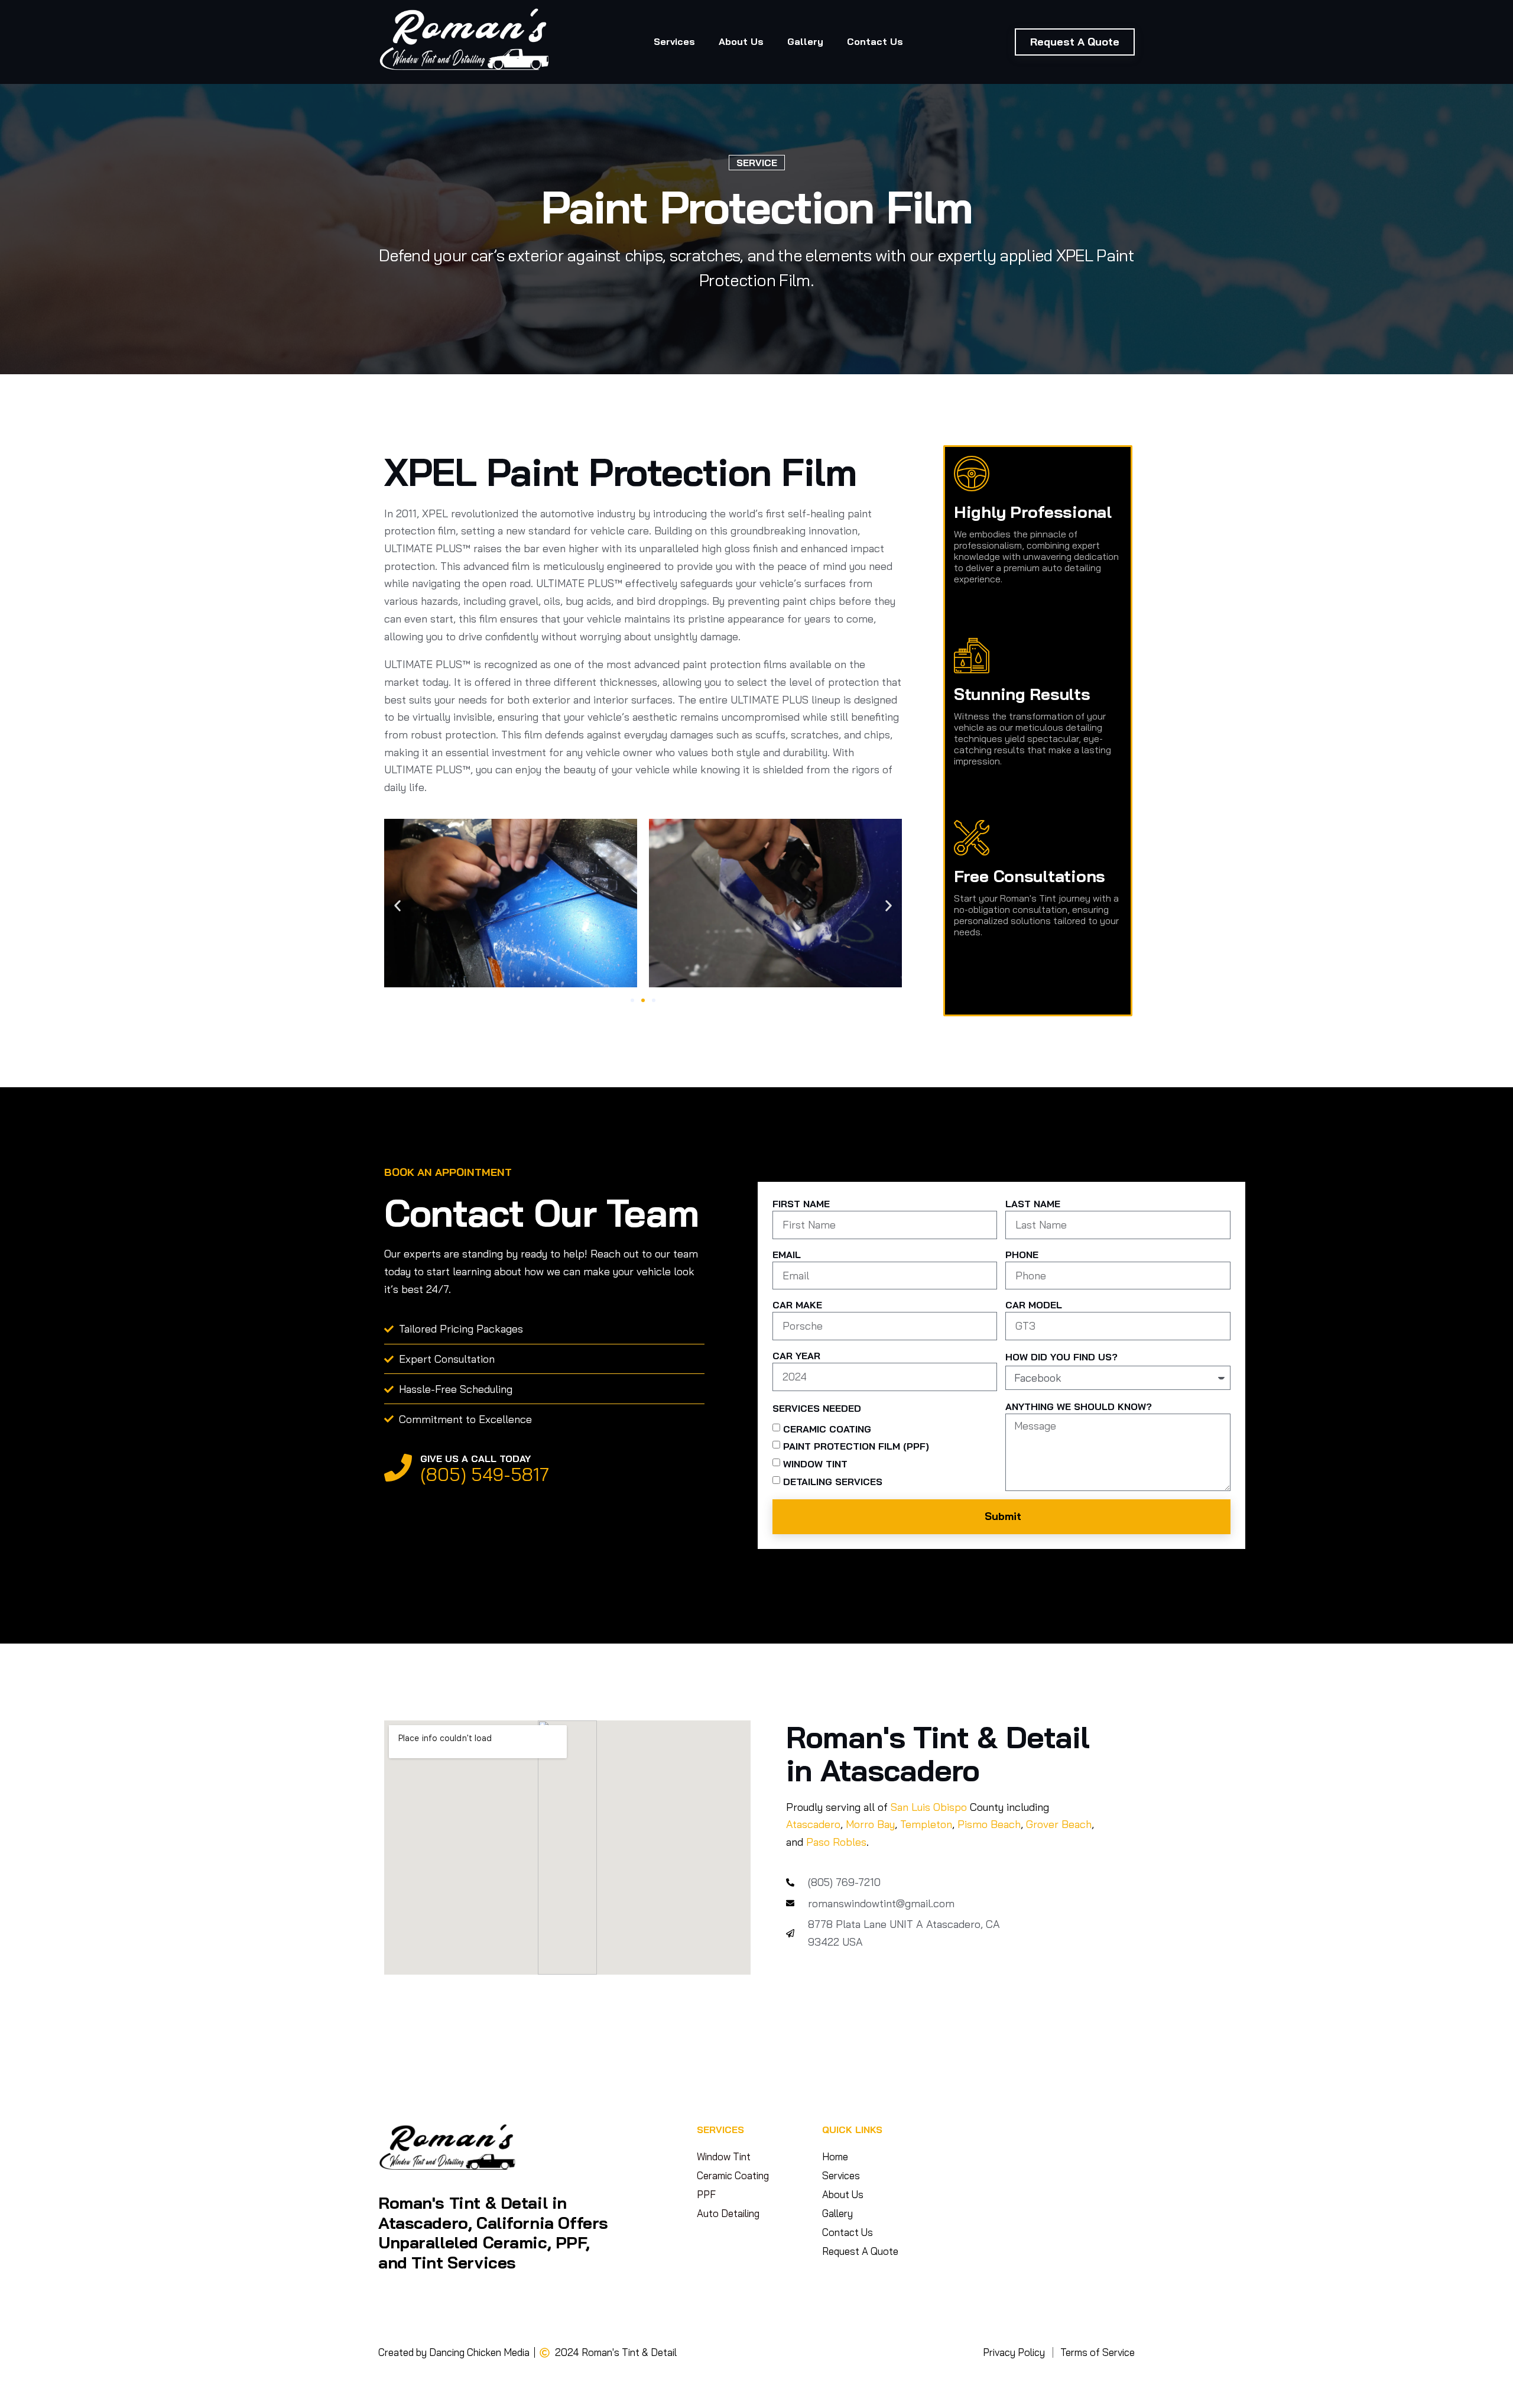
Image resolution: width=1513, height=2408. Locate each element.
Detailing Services (833, 1481)
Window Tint (815, 1464)
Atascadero (813, 1824)
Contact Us (875, 41)
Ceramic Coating (827, 1428)
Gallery (805, 41)
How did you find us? (1061, 1357)
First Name (801, 1204)
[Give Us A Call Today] (398, 1468)
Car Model (1034, 1305)
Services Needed (817, 1408)
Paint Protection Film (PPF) (856, 1446)
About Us (741, 41)
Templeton (926, 1824)
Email (787, 1255)
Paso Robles (836, 1842)
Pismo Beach (989, 1824)
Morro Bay (870, 1824)
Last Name (1033, 1204)
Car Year (796, 1356)
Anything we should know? (1079, 1406)
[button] (397, 905)
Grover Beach (1059, 1824)
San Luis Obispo (929, 1807)
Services (674, 41)
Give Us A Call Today (475, 1459)
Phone (1022, 1255)
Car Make (797, 1305)
